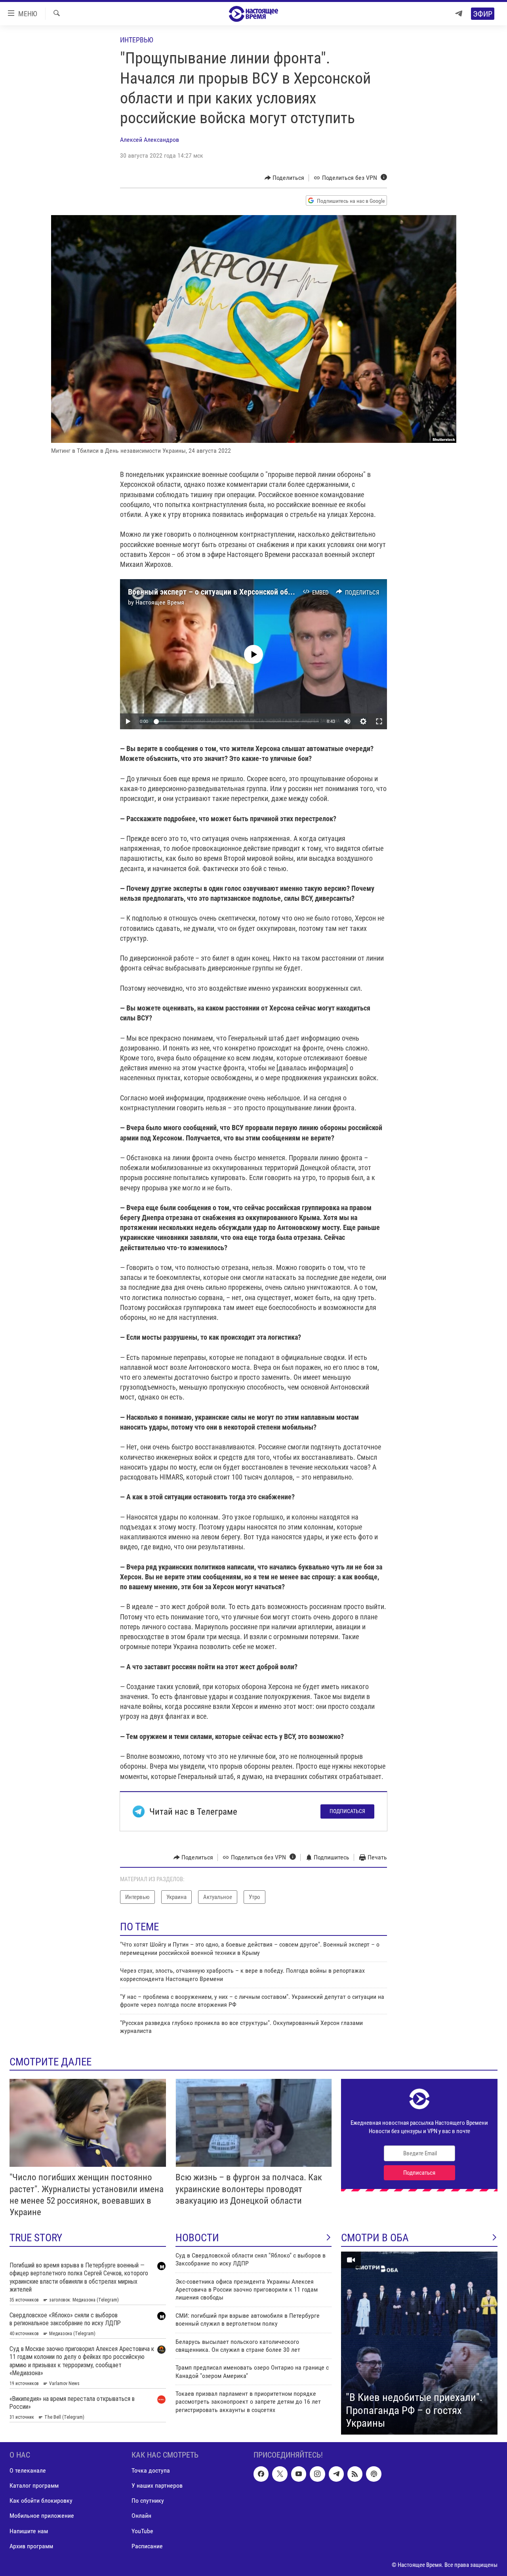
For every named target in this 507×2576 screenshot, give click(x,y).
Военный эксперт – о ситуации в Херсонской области (217, 592)
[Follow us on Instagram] (317, 2474)
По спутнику (148, 2501)
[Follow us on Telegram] (336, 2474)
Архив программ (31, 2546)
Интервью (137, 40)
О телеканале (28, 2470)
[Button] (285, 178)
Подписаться (347, 1811)
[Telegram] (459, 14)
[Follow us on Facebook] (261, 2474)
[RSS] (355, 2474)
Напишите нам (29, 2531)
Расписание (147, 2546)
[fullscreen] (379, 721)
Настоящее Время (160, 602)
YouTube (142, 2531)
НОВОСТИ (197, 2238)
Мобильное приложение (42, 2516)
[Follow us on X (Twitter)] (280, 2474)
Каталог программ (34, 2485)
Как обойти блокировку (41, 2501)
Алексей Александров (150, 140)
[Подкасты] (374, 2474)
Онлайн (141, 2516)
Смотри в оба (375, 2238)
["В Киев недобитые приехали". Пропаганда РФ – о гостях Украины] (419, 2343)
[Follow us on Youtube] (299, 2474)
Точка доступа (151, 2470)
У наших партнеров (157, 2485)
